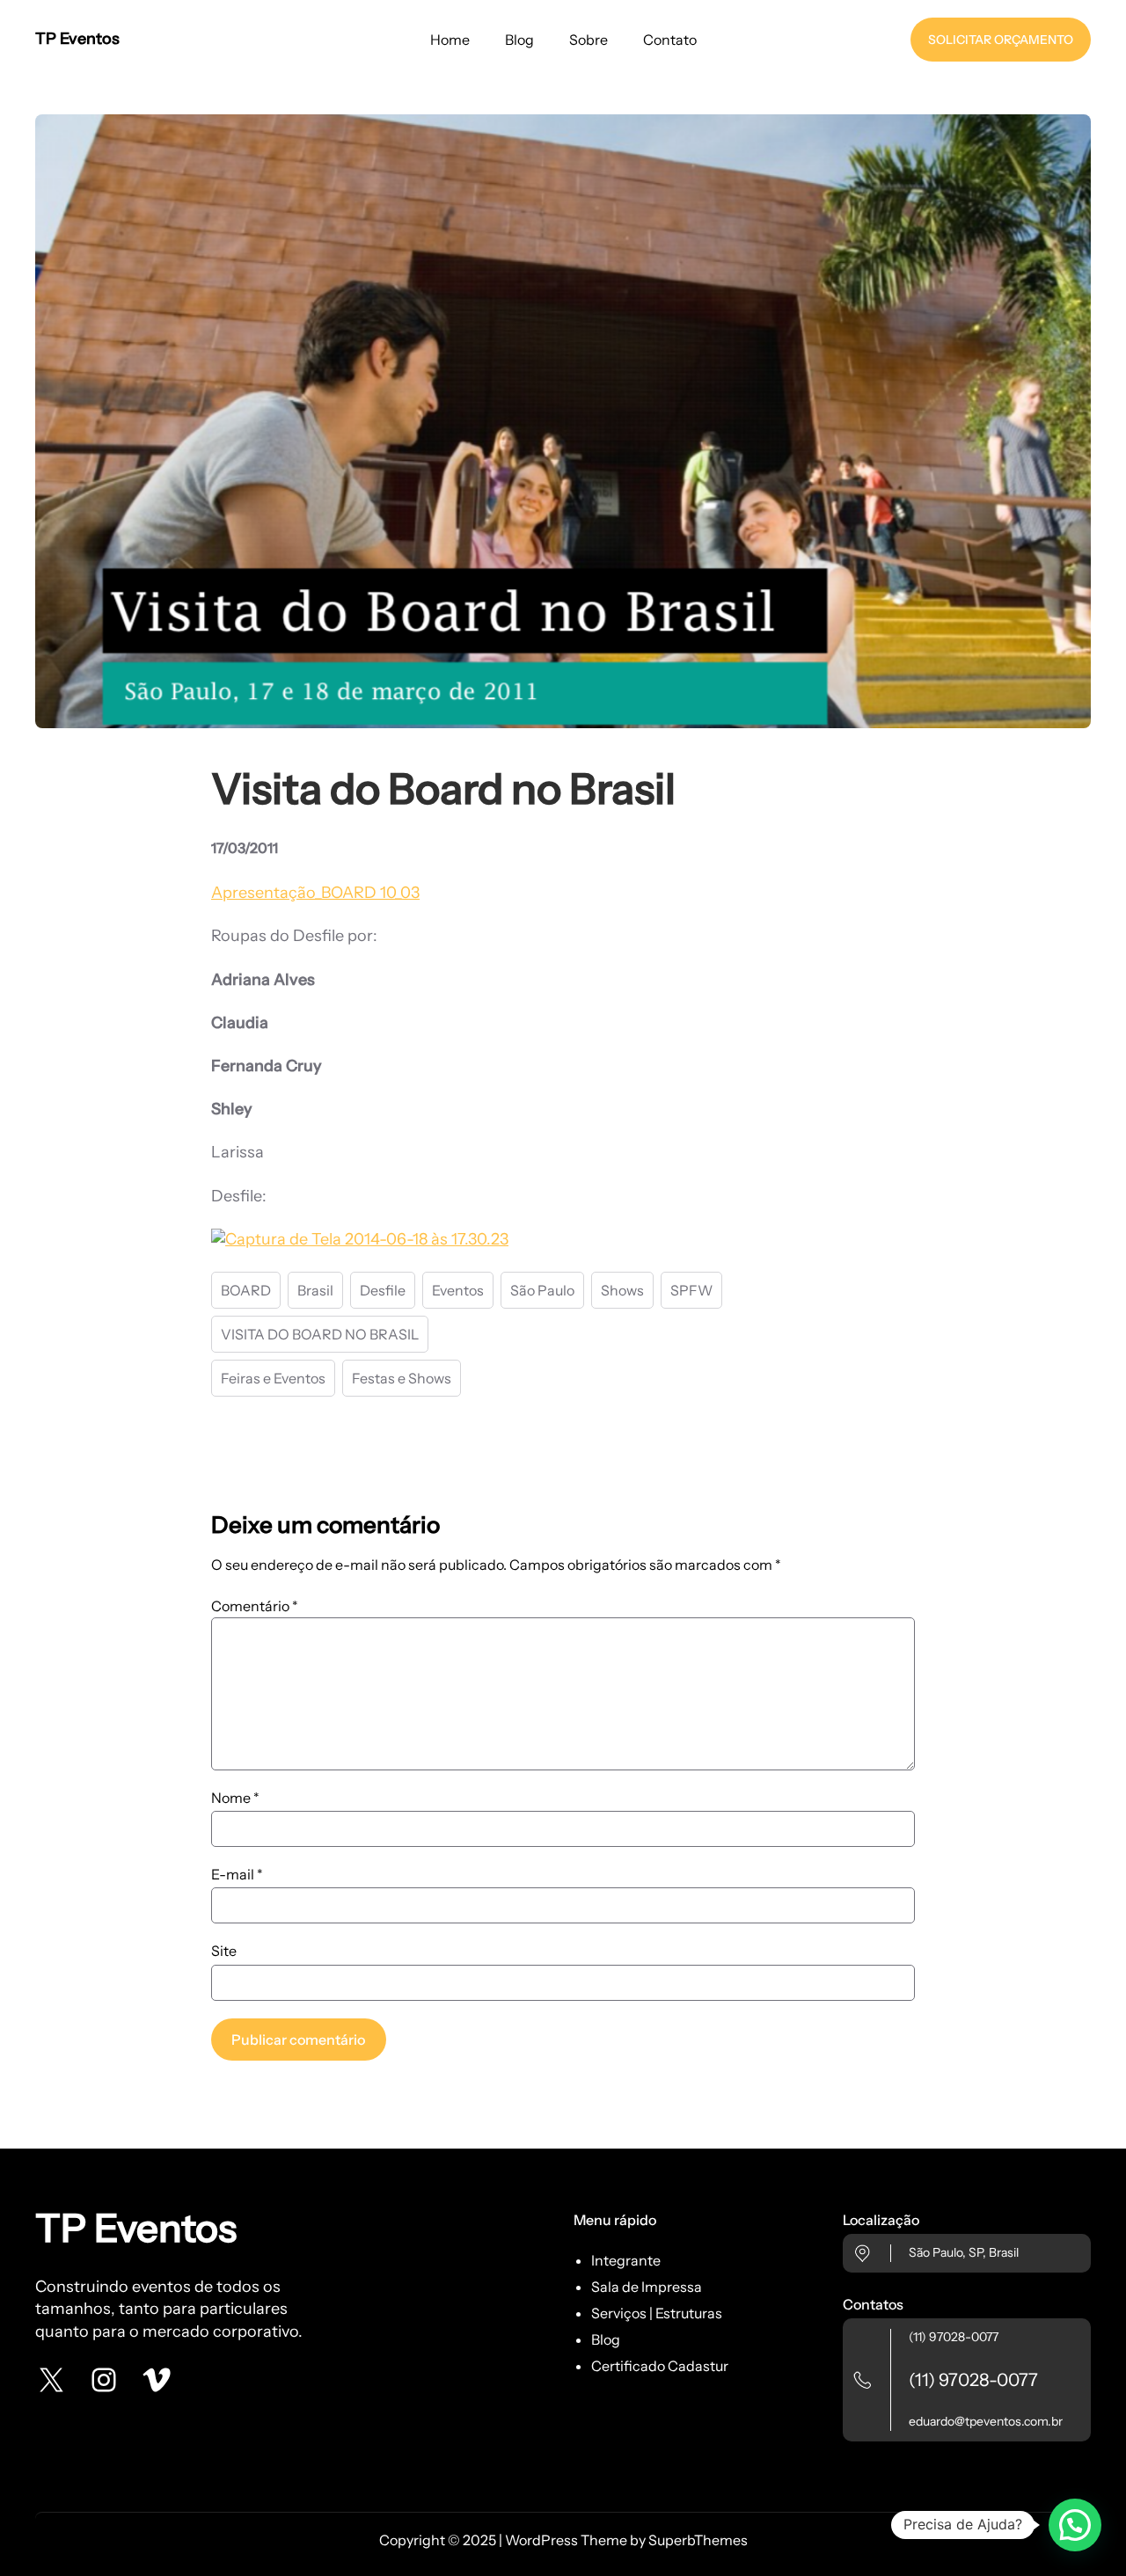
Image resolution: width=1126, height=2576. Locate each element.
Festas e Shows (402, 1378)
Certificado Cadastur (660, 2366)
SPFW (691, 1290)
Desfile (383, 1290)
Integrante (626, 2260)
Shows (622, 1290)
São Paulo (542, 1290)
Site (224, 1951)
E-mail (237, 1874)
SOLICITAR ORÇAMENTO (1001, 40)
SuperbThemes (698, 2540)
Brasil (315, 1290)
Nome (235, 1798)
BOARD (246, 1290)
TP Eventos (77, 39)
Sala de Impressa (647, 2287)
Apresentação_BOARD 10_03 (315, 893)
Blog (606, 2339)
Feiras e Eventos (273, 1378)
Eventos (458, 1290)
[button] (1075, 2525)
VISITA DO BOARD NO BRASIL (320, 1334)
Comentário (255, 1606)
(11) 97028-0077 (954, 2337)
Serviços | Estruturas (657, 2313)
